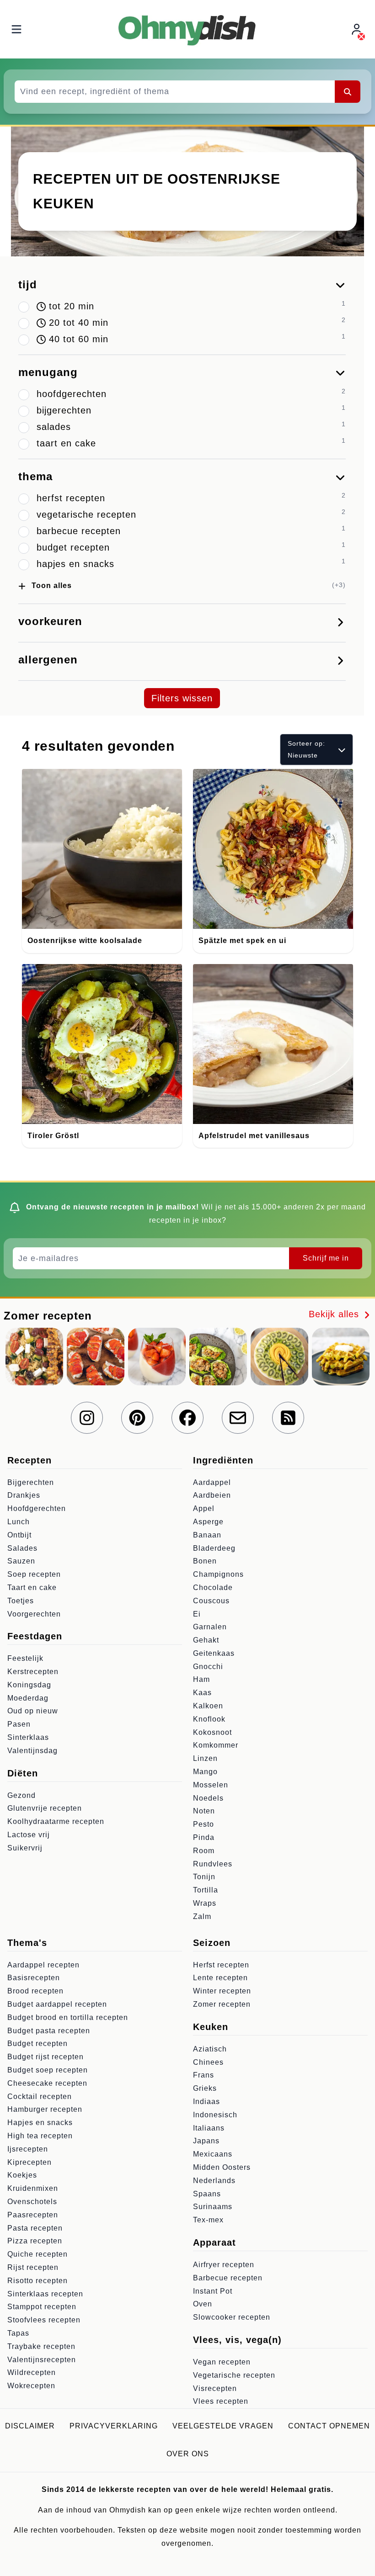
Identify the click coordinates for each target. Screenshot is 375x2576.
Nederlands (214, 2181)
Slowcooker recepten (232, 2317)
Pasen (19, 1724)
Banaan (207, 1535)
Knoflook (209, 1719)
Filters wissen (182, 698)
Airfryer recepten (224, 2265)
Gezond (21, 1795)
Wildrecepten (32, 2372)
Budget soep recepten (48, 2070)
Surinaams (213, 2207)
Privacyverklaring (114, 2426)
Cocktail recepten (40, 2096)
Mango (205, 1772)
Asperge (208, 1522)
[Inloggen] (358, 29)
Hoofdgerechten (37, 1508)
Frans (204, 2075)
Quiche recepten (37, 2254)
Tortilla (206, 1890)
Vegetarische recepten (234, 2375)
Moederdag (28, 1698)
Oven (203, 2304)
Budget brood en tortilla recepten (68, 2017)
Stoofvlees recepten (44, 2320)
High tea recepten (40, 2136)
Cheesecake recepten (47, 2083)
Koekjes (22, 2175)
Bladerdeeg (214, 1548)
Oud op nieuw (33, 1711)
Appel (204, 1508)
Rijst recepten (33, 2267)
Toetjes (21, 1601)
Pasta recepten (35, 2228)
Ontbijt (19, 1535)
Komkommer (216, 1745)
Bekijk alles (335, 1314)
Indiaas (206, 2102)
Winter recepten (222, 1991)
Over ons (188, 2454)
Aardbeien (212, 1495)
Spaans (207, 2194)
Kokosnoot (212, 1732)
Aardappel (212, 1482)
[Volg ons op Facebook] (187, 1418)
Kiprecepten (29, 2162)
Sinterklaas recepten (45, 2294)
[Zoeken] (348, 91)
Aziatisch (210, 2049)
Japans (206, 2141)
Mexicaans (213, 2154)
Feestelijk (25, 1658)
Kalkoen (208, 1706)
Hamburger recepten (45, 2109)
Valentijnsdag (32, 1751)
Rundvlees (213, 1864)
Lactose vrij (29, 1835)
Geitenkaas (214, 1653)
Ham (201, 1679)
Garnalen (210, 1627)
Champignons (218, 1574)
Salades (22, 1548)
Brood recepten (35, 1991)
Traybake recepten (41, 2346)
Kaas (202, 1693)
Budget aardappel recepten (57, 2004)
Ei (197, 1614)
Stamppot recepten (42, 2307)
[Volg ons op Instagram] (87, 1418)
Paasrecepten (33, 2215)
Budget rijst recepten (46, 2057)
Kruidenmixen (33, 2188)
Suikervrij (25, 1848)
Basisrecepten (34, 1978)
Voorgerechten (34, 1614)
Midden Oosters (222, 2167)
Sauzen (21, 1561)
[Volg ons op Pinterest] (137, 1418)
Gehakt (206, 1640)
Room (204, 1851)
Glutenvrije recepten (45, 1808)
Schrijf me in (326, 1258)
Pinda (204, 1837)
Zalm (202, 1916)
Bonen (205, 1561)
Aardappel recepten (43, 1965)
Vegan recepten (222, 2362)
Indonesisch (215, 2115)
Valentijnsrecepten (42, 2360)
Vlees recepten (221, 2401)
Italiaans (209, 2128)
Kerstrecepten (33, 1672)
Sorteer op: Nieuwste (306, 749)
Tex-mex (208, 2220)
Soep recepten (34, 1574)
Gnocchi (208, 1667)
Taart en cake (32, 1587)
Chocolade (213, 1587)
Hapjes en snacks (40, 2123)
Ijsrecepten (28, 2149)
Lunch (19, 1522)
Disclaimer (30, 2426)
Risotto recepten (37, 2281)
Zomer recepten (222, 2004)
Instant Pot (213, 2291)
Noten (204, 1811)
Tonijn (204, 1877)
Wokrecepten (31, 2386)
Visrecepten (215, 2388)
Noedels (208, 1798)
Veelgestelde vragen (223, 2426)
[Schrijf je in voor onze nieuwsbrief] (238, 1418)
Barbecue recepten (228, 2278)
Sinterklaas (28, 1737)
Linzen (205, 1758)
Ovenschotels (32, 2202)
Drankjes (24, 1495)
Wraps (205, 1903)
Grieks (205, 2088)
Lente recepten (220, 1978)
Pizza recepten (35, 2241)
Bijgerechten (31, 1482)
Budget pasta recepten (49, 2031)
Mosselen (211, 1785)
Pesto (204, 1824)
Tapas (18, 2333)
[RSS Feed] (288, 1418)
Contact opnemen (329, 2426)
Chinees (208, 2062)
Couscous (211, 1601)
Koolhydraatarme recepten (56, 1821)
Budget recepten (37, 2043)
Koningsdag (29, 1685)
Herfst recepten (221, 1965)
